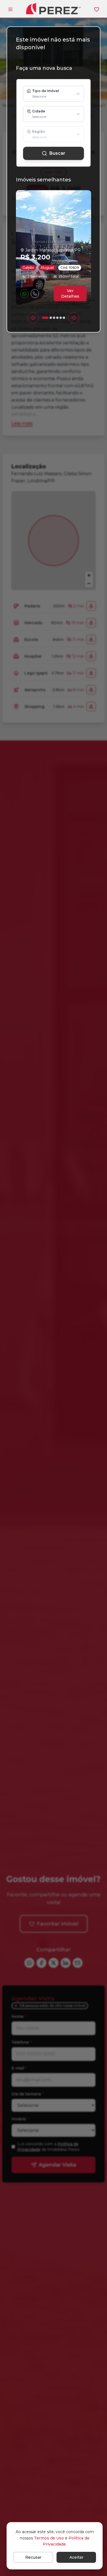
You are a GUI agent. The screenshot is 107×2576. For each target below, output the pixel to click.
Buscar (57, 153)
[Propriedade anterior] (33, 318)
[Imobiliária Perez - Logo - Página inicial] (54, 8)
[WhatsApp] (24, 294)
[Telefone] (35, 294)
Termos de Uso (49, 2538)
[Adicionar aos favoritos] (45, 294)
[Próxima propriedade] (74, 318)
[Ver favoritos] (97, 9)
